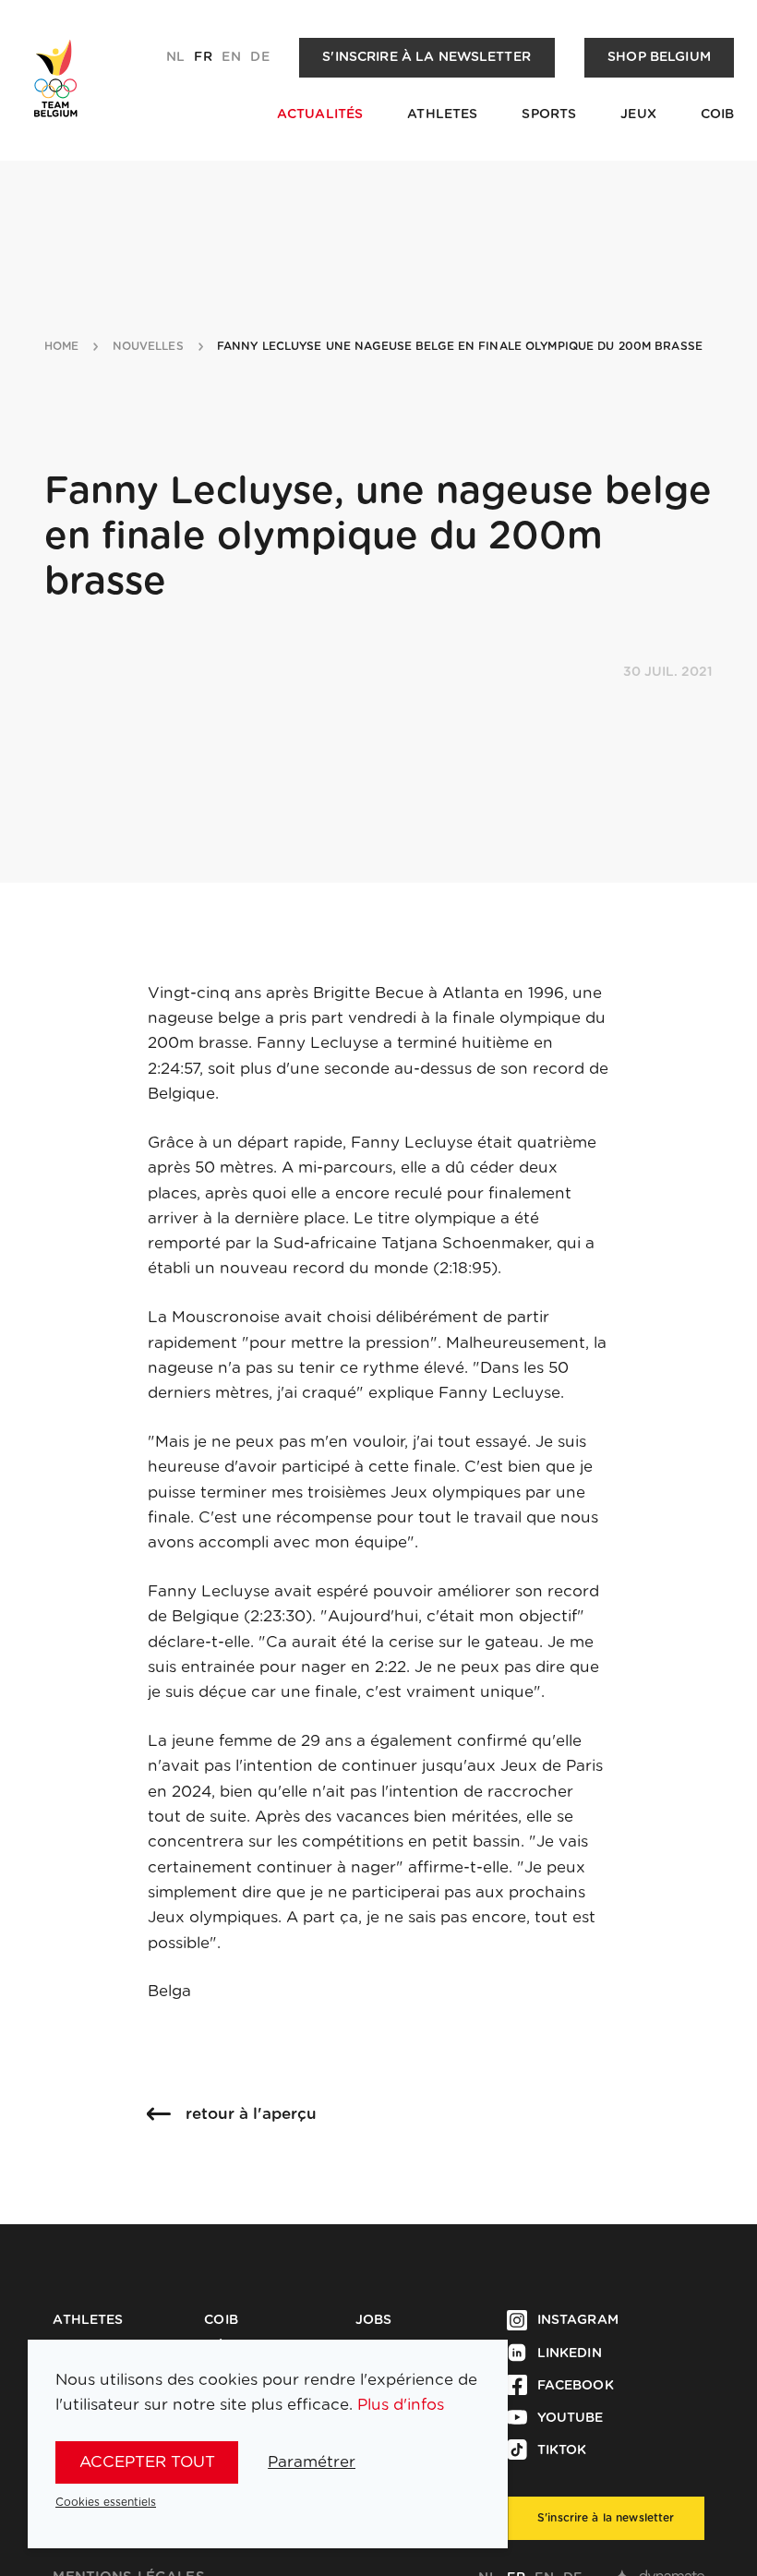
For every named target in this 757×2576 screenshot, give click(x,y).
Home (61, 346)
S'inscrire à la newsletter (427, 57)
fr (203, 57)
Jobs (374, 2320)
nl (175, 57)
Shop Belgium (659, 57)
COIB (718, 114)
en (231, 57)
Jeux (638, 114)
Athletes (442, 114)
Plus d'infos (401, 2405)
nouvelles (148, 346)
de (259, 57)
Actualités (320, 114)
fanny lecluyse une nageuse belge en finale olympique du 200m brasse (460, 346)
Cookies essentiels (106, 2502)
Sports (549, 114)
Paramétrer (312, 2462)
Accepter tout (147, 2462)
